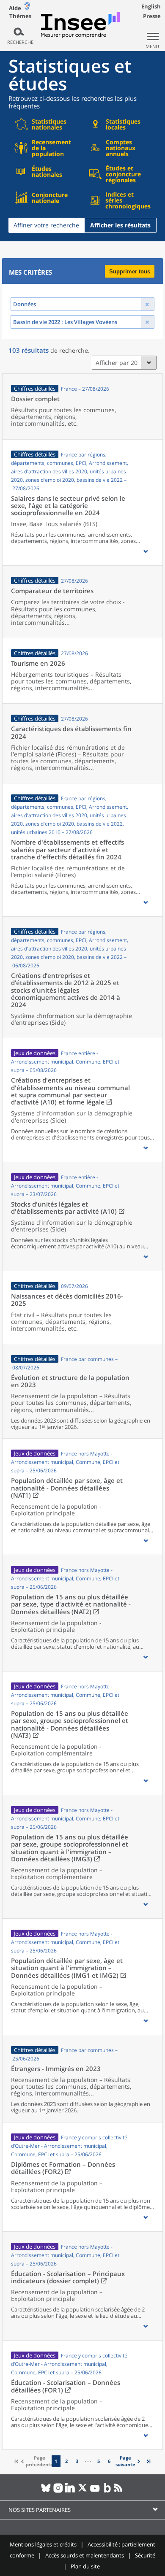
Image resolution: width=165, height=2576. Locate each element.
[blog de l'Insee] (107, 2491)
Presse (152, 16)
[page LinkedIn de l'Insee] (70, 2491)
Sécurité (145, 2555)
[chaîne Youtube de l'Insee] (95, 2491)
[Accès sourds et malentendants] (27, 8)
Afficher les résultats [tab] (120, 225)
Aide (15, 8)
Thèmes (20, 16)
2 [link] (66, 2461)
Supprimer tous (130, 271)
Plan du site (85, 2566)
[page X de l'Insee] (83, 2491)
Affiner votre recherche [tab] (46, 225)
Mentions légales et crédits (43, 2544)
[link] (129, 2461)
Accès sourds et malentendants (85, 2555)
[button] (146, 551)
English (151, 6)
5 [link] (99, 2461)
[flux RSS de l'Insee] (120, 2491)
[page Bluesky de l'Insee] (46, 2491)
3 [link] (77, 2461)
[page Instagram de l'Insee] (58, 2491)
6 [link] (109, 2461)
